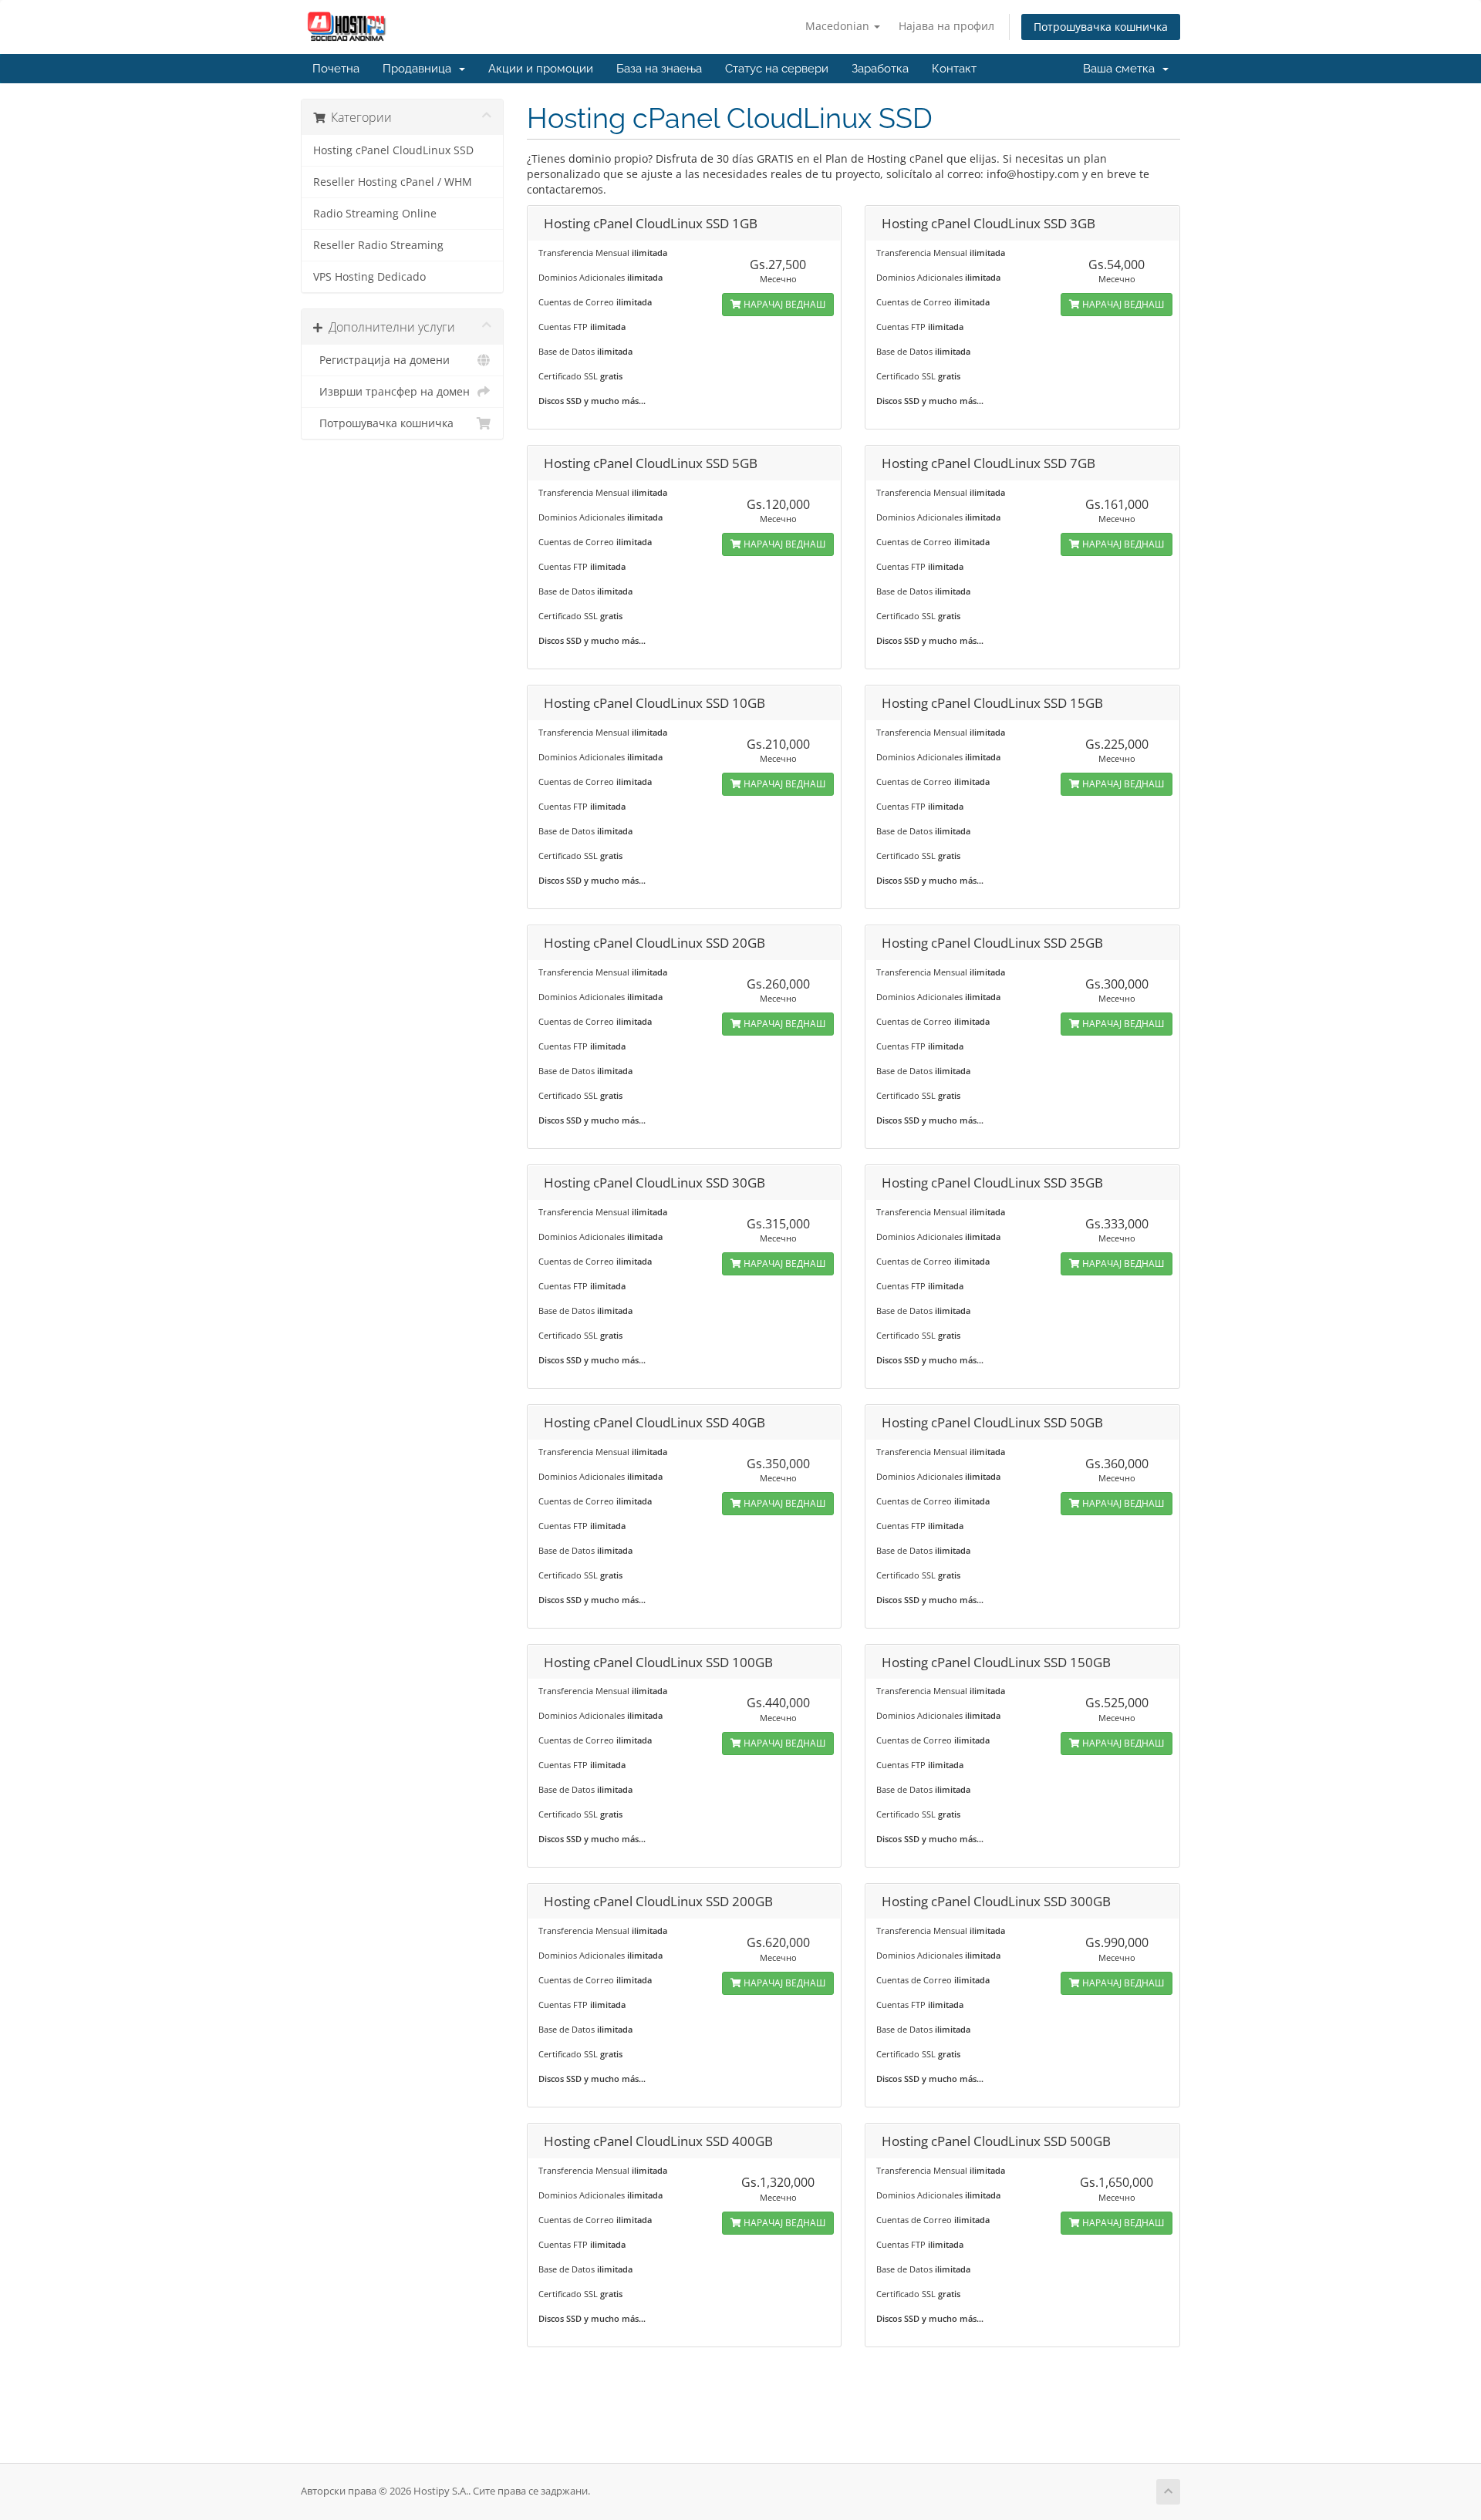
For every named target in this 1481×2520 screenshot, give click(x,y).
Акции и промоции (541, 69)
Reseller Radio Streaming (378, 245)
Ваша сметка (1122, 69)
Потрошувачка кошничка (1101, 27)
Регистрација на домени (381, 360)
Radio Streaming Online (375, 214)
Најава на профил (946, 26)
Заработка (880, 69)
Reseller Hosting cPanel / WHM (393, 182)
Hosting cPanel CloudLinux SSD (393, 150)
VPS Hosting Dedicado (369, 277)
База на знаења (659, 69)
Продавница (420, 69)
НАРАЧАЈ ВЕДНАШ (783, 304)
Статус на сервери (777, 69)
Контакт (954, 69)
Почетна (336, 69)
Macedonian (839, 26)
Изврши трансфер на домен (391, 392)
